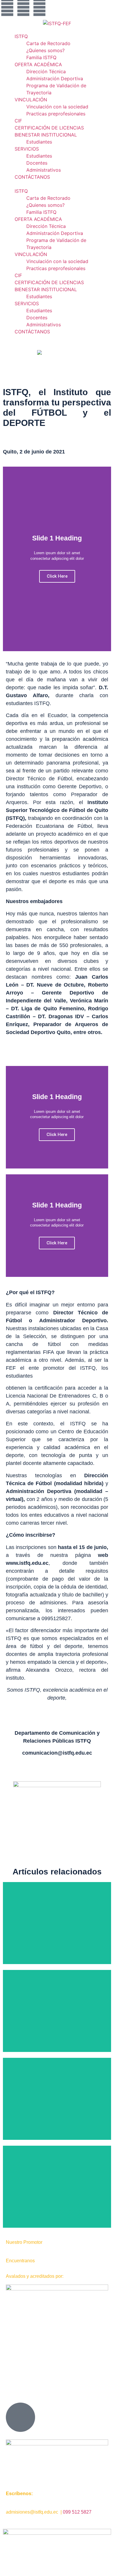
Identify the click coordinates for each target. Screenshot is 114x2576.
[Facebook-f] (7, 7)
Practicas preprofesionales (56, 114)
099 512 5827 (77, 2512)
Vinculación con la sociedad (57, 107)
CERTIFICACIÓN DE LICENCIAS (49, 128)
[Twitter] (39, 7)
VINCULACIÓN (31, 100)
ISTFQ (21, 36)
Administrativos (44, 170)
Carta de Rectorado (48, 43)
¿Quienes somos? (45, 50)
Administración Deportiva (55, 79)
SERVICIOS (27, 149)
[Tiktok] (56, 7)
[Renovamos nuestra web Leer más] (57, 2099)
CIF (18, 121)
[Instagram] (23, 7)
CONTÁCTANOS (32, 177)
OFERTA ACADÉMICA (38, 64)
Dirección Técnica (46, 71)
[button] (57, 184)
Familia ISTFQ (41, 57)
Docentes (37, 163)
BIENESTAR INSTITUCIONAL (46, 135)
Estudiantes (39, 142)
